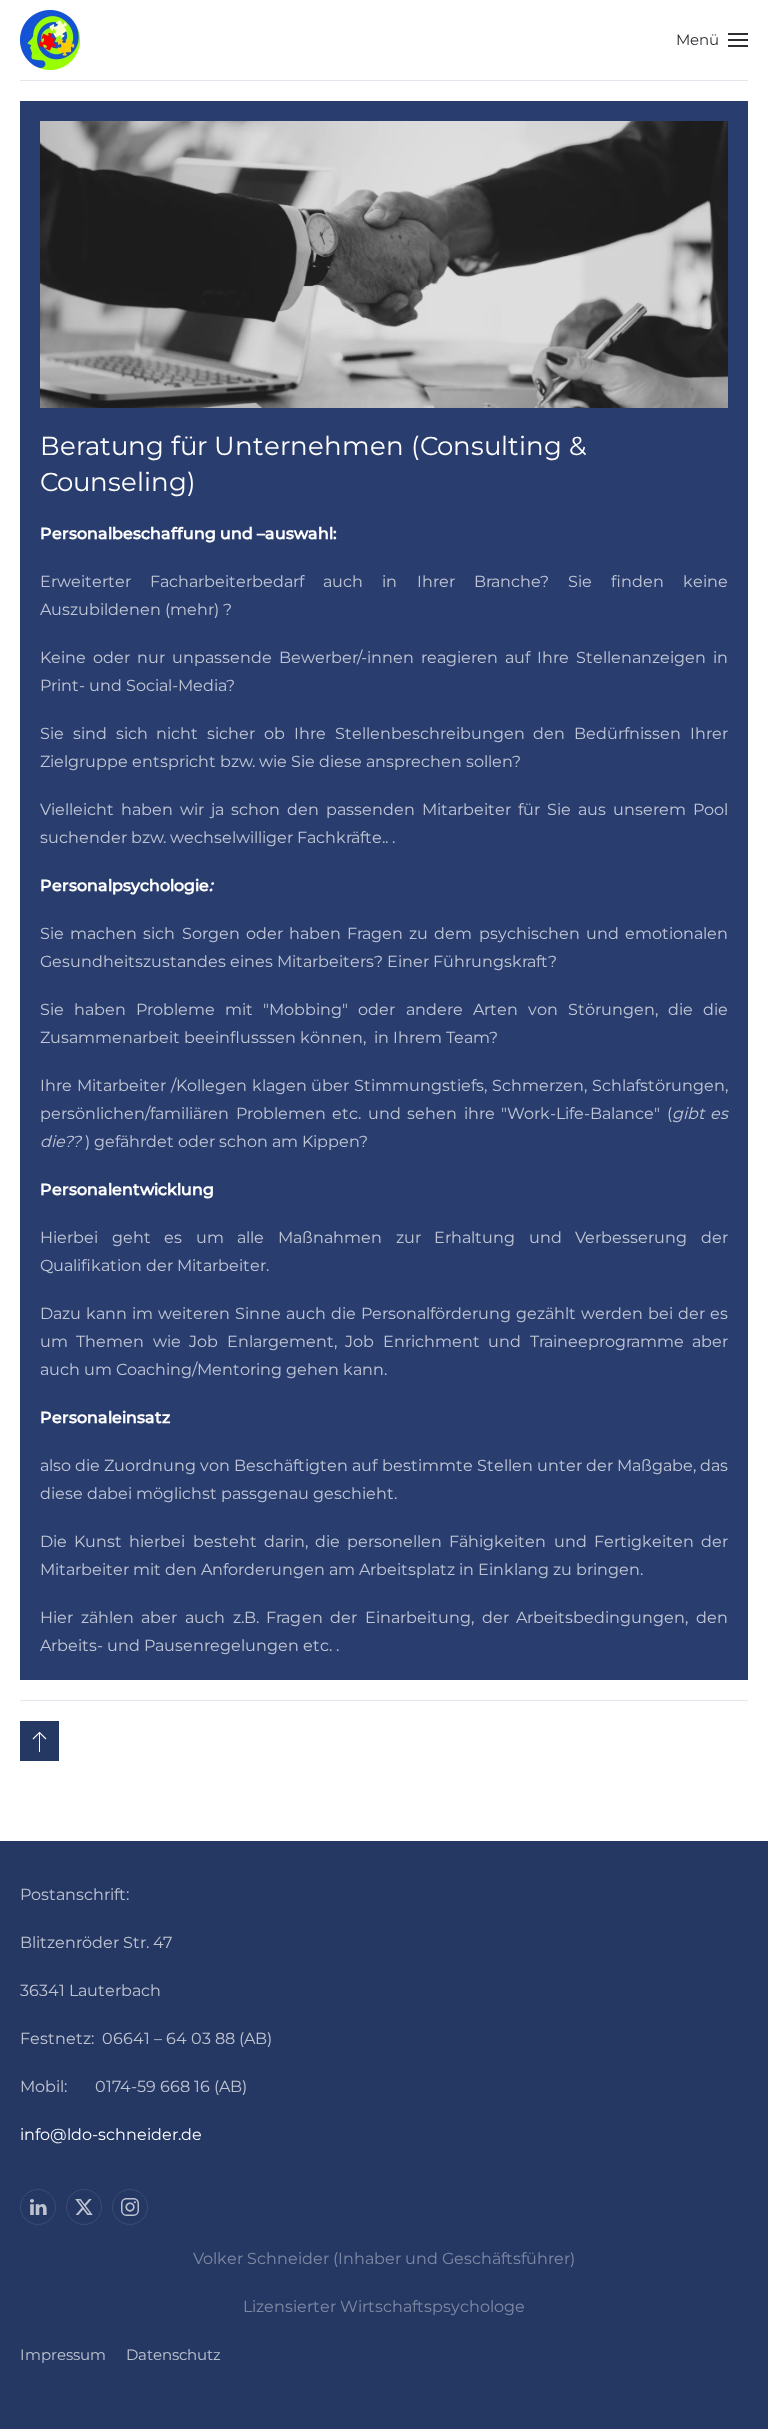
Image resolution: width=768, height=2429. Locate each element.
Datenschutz (173, 2354)
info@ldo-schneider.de (111, 2134)
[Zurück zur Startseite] (50, 40)
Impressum (63, 2354)
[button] (712, 40)
